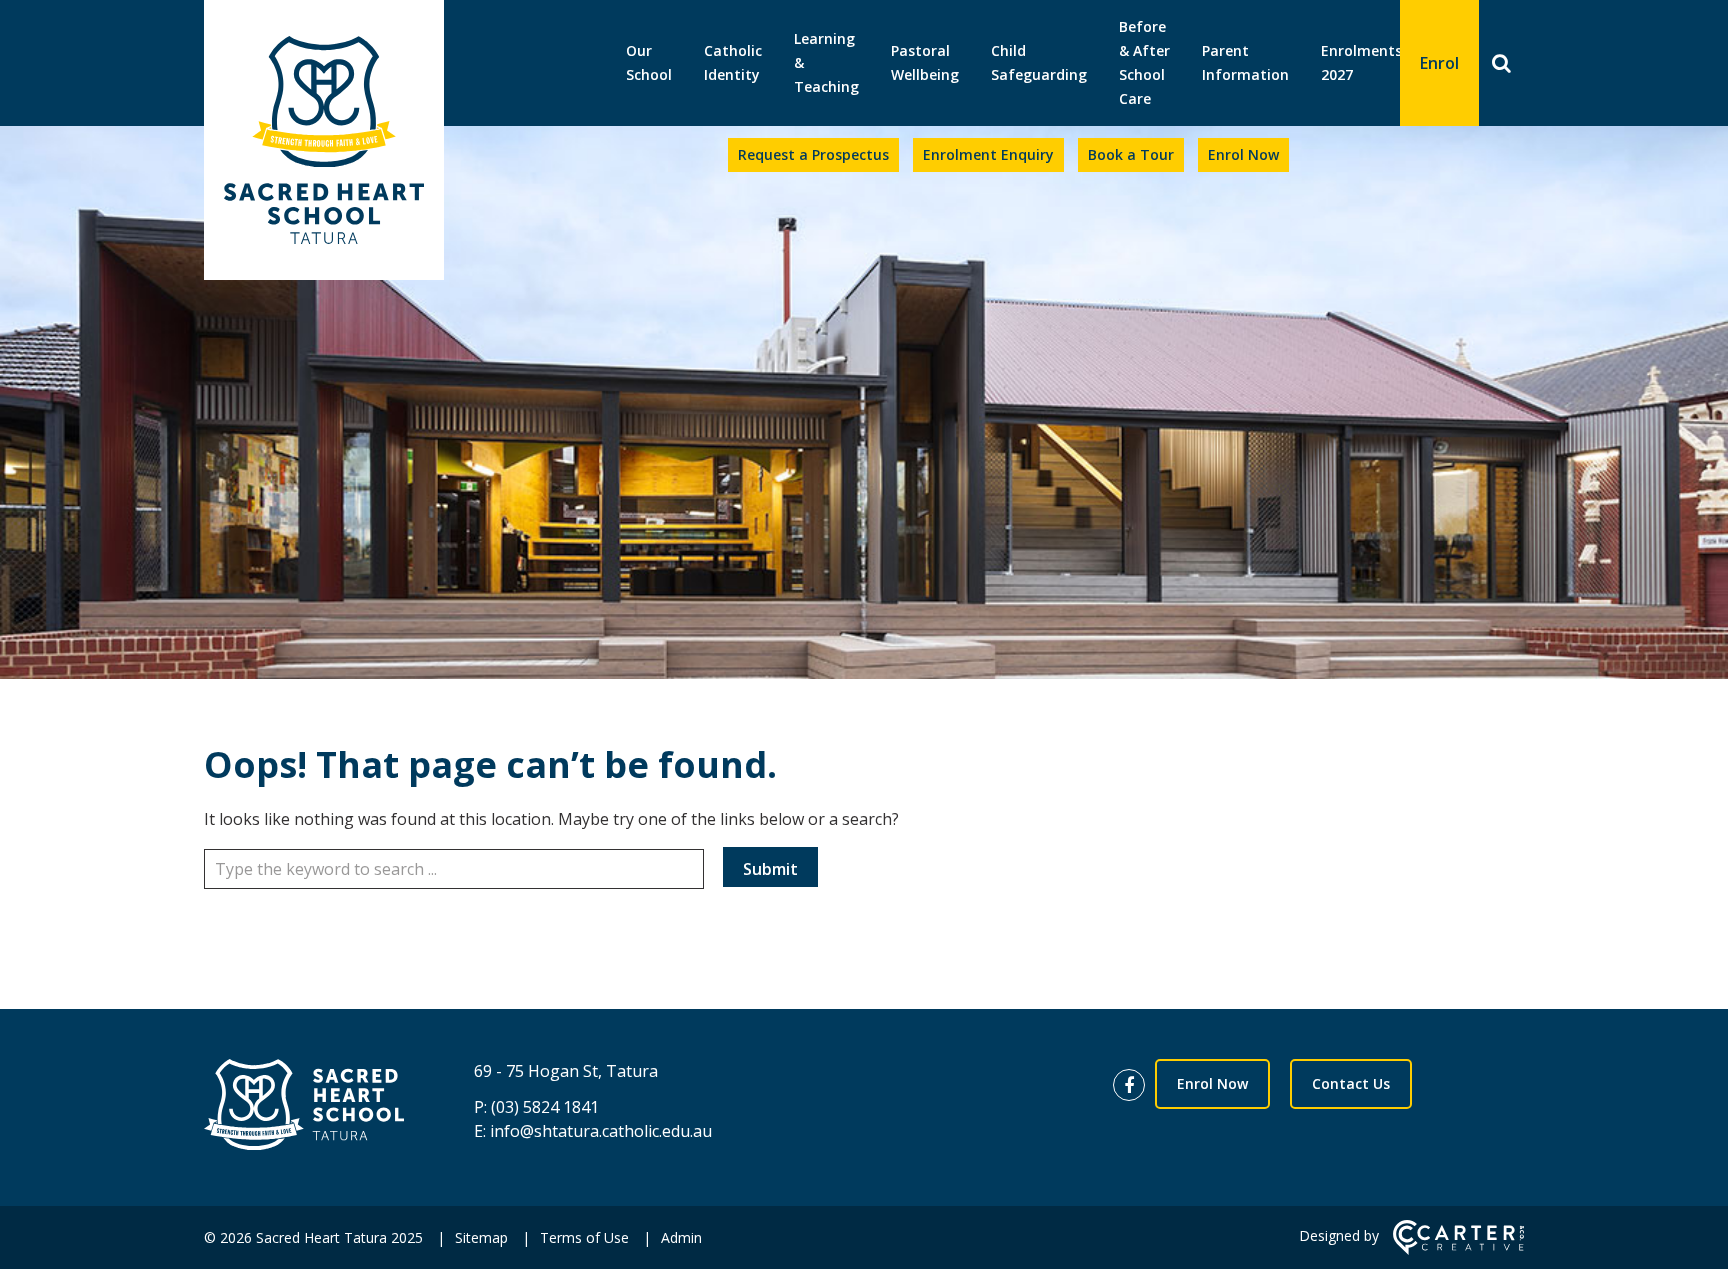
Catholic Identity (733, 62)
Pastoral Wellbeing (925, 62)
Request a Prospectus (813, 154)
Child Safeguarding (1039, 62)
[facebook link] (1134, 1086)
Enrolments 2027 (1361, 62)
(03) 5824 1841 (545, 1107)
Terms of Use (584, 1237)
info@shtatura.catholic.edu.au (601, 1131)
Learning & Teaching (826, 62)
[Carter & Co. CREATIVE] (1458, 1249)
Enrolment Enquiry (988, 154)
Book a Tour (1131, 154)
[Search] (1501, 63)
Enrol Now (1243, 154)
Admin (681, 1237)
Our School (649, 62)
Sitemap (481, 1237)
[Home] (304, 1107)
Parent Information (1245, 62)
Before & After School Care (1144, 62)
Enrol (1439, 63)
